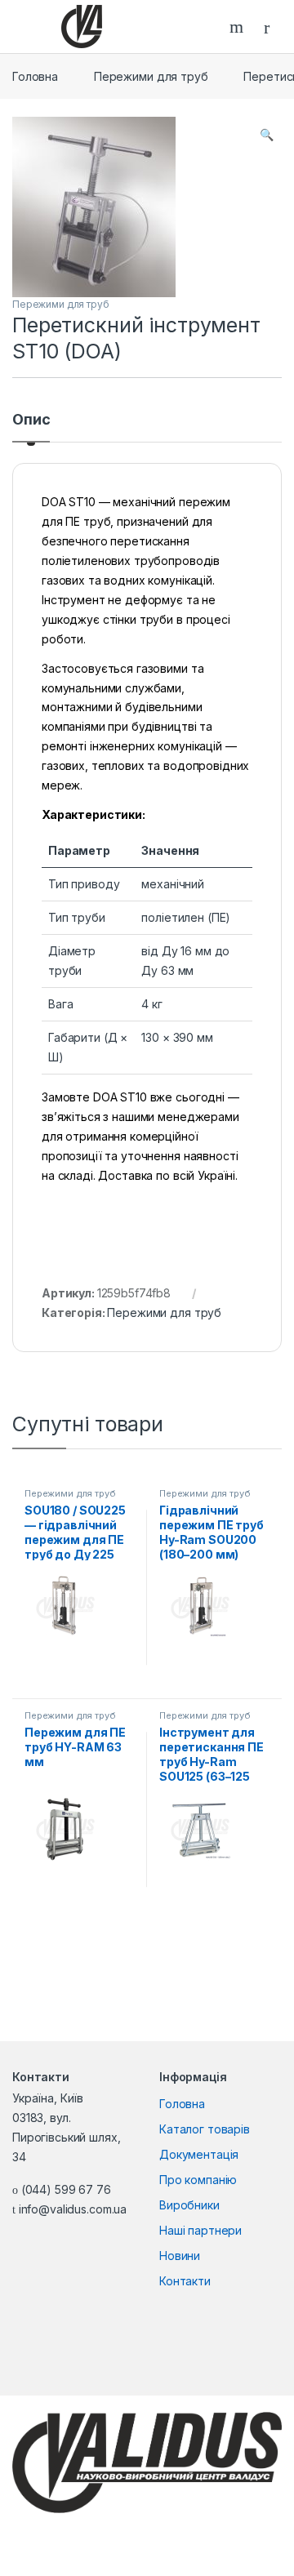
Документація (199, 2154)
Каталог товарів (205, 2129)
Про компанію (198, 2180)
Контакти (185, 2281)
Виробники (189, 2205)
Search (238, 27)
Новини (180, 2256)
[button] (267, 135)
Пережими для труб (151, 76)
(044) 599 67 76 (66, 2189)
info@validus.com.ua (73, 2209)
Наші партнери (200, 2230)
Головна (35, 76)
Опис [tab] (31, 420)
